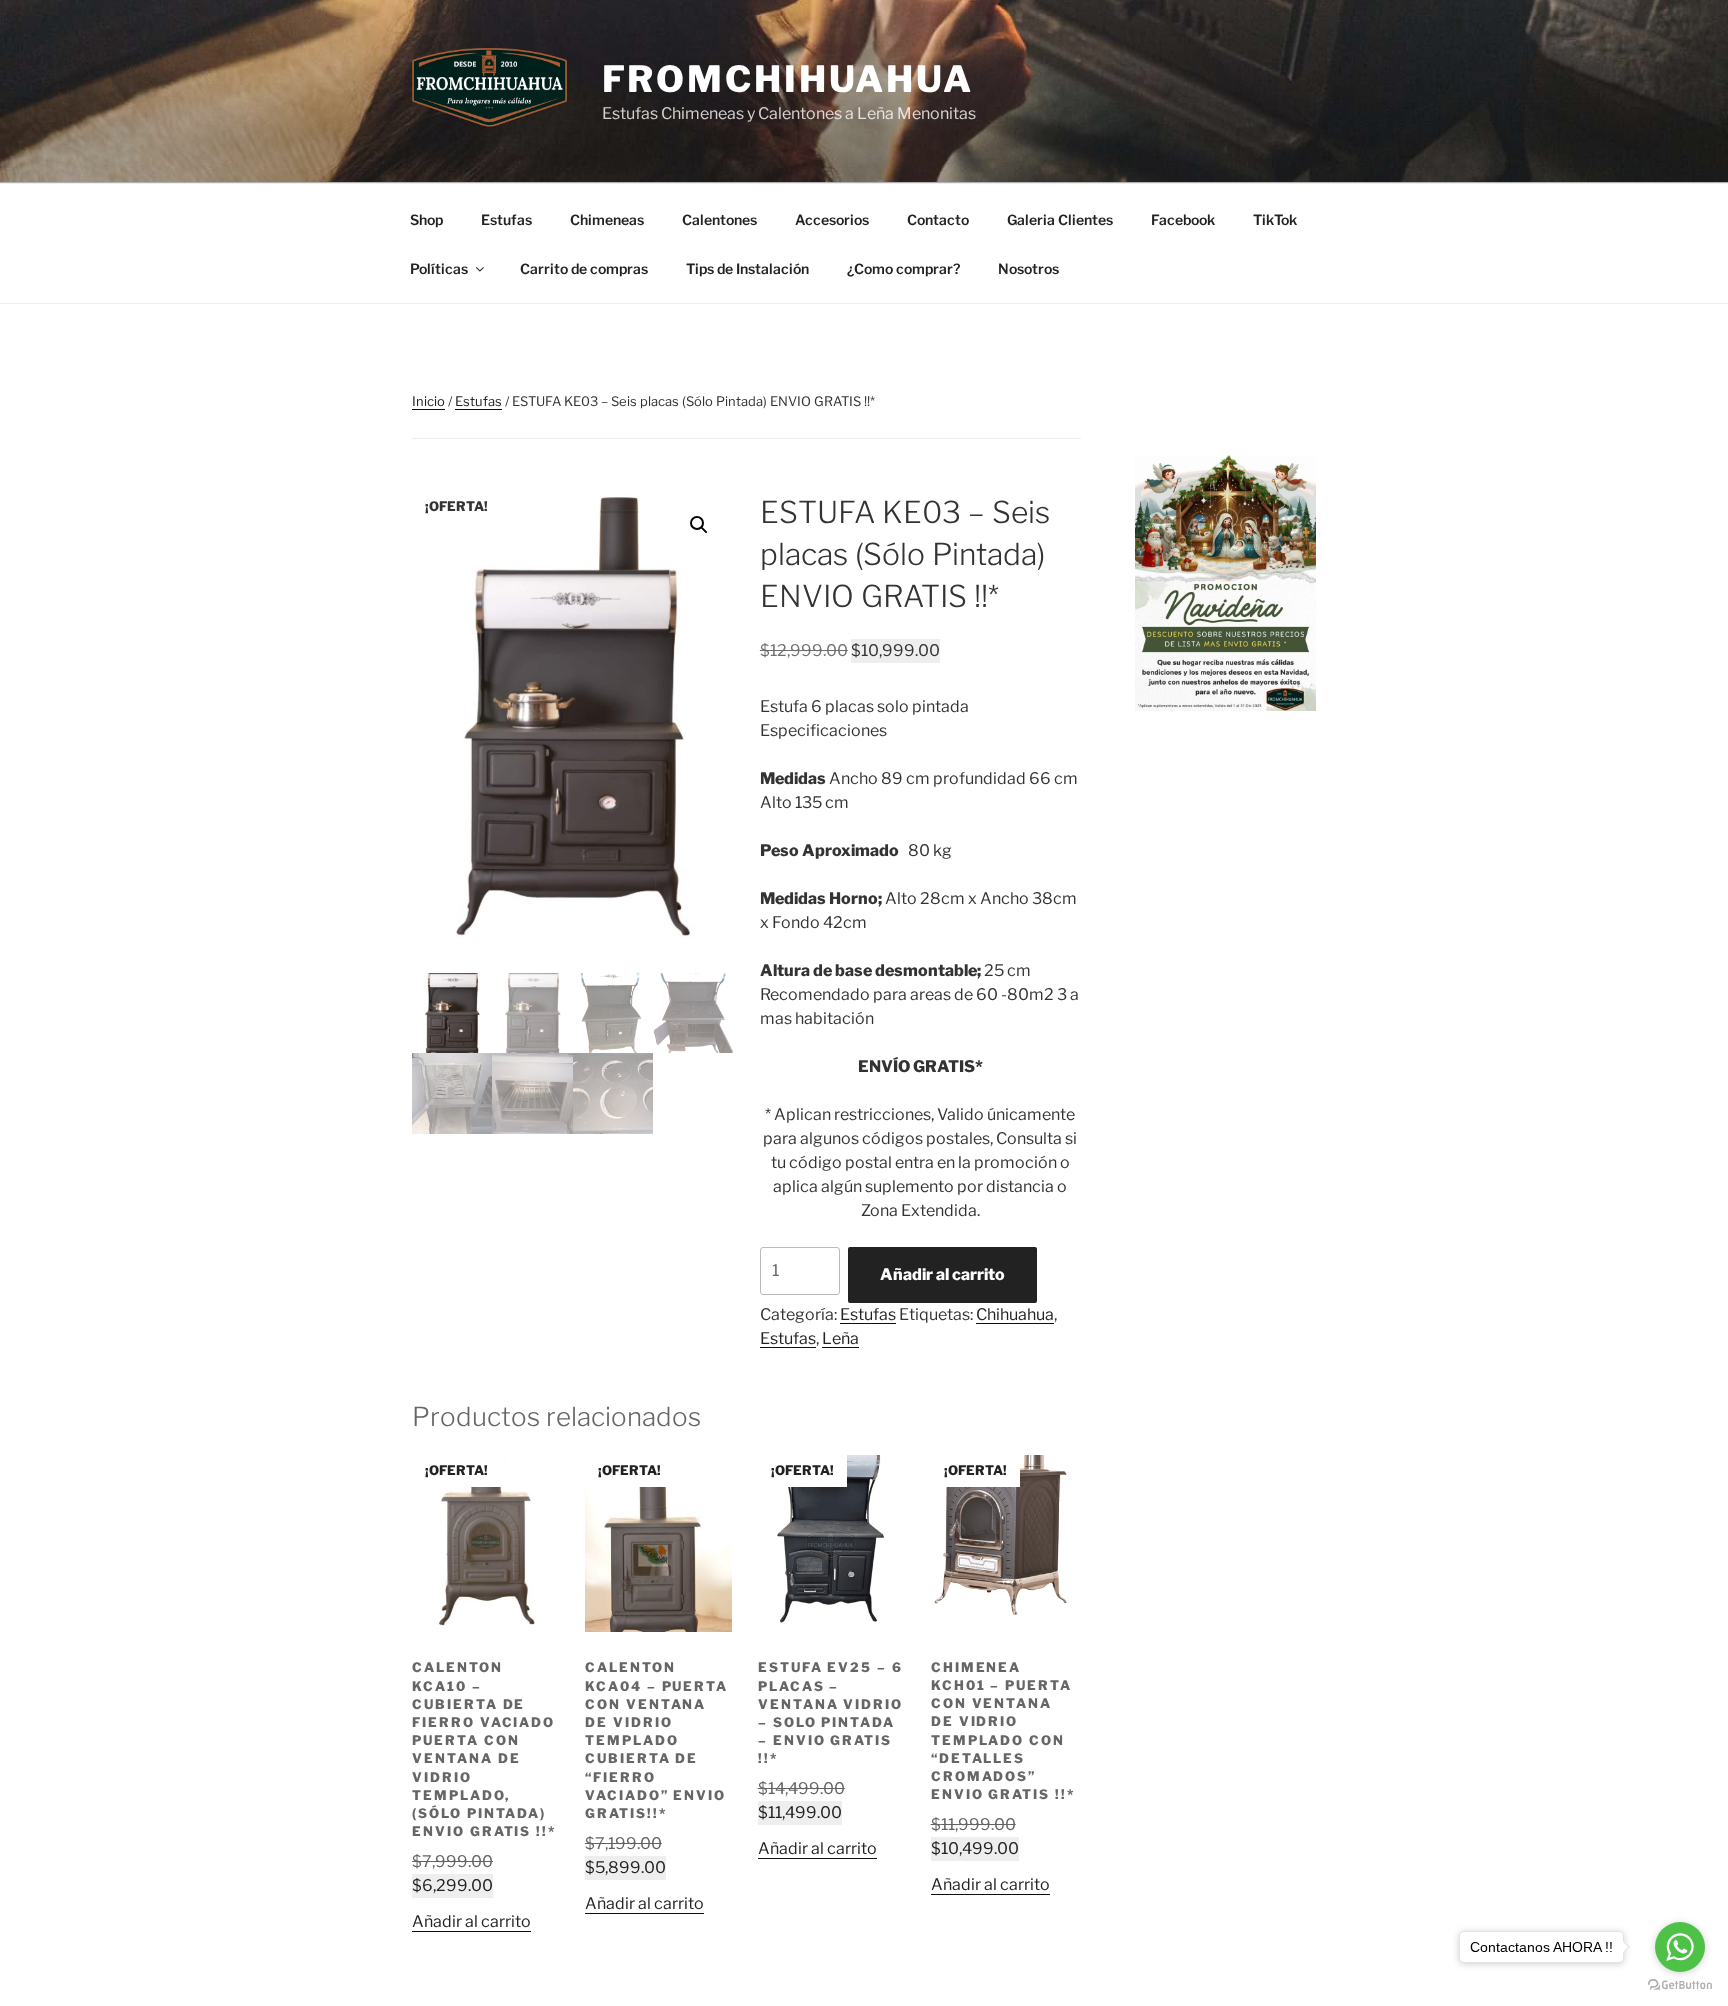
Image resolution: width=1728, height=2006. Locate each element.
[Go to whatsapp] (1680, 1947)
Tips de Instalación (747, 268)
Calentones (719, 219)
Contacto (938, 219)
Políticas (439, 268)
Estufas (506, 219)
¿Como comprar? (903, 268)
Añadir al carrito (942, 1274)
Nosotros (1028, 268)
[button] (699, 525)
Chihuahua (1015, 1314)
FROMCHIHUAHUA (788, 79)
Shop (426, 219)
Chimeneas (607, 219)
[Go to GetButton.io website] (1680, 1985)
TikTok (1275, 219)
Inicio (428, 401)
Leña (840, 1338)
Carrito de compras (584, 268)
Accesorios (832, 219)
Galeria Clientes (1060, 219)
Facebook (1183, 219)
